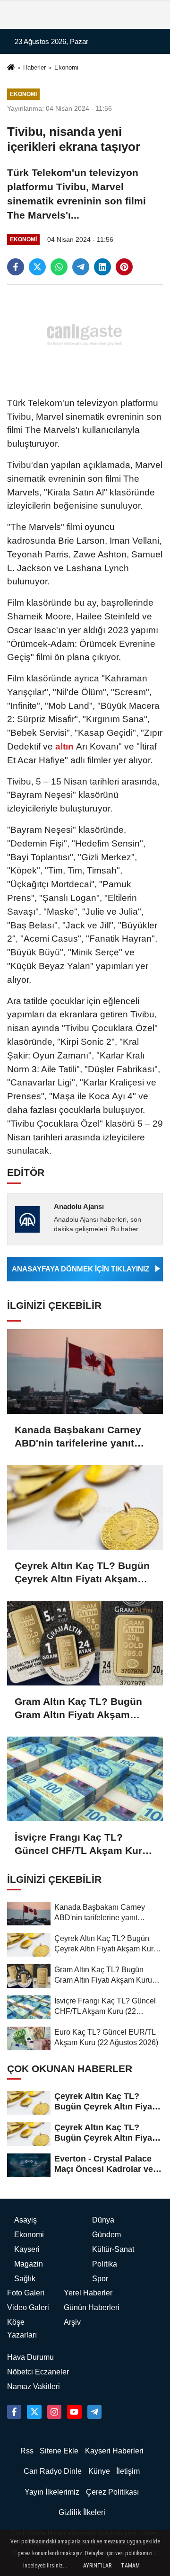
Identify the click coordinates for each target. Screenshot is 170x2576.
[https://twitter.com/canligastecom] (34, 2412)
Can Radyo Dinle (53, 2471)
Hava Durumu (30, 2357)
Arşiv (72, 2322)
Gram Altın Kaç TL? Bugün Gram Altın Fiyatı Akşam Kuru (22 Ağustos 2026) (78, 1709)
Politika (105, 2264)
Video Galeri (28, 2307)
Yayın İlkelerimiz (52, 2492)
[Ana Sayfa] (11, 68)
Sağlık (25, 2279)
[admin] (94, 2412)
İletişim (128, 2471)
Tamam (130, 2566)
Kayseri (27, 2249)
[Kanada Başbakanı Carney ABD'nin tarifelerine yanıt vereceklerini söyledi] (85, 1372)
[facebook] (16, 267)
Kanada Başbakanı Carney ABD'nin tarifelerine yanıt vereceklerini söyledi (78, 1437)
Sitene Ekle (59, 2451)
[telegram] (81, 267)
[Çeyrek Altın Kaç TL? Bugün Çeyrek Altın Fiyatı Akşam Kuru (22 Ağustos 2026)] (85, 1507)
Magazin (29, 2264)
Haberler (34, 67)
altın (64, 746)
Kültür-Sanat (113, 2249)
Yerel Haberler (88, 2293)
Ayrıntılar (97, 2566)
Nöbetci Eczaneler (38, 2372)
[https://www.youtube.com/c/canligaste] (74, 2412)
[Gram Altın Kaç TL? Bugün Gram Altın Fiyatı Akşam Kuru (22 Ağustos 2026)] (85, 1643)
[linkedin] (102, 267)
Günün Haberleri (92, 2307)
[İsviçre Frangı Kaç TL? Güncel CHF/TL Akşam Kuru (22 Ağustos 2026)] (85, 1779)
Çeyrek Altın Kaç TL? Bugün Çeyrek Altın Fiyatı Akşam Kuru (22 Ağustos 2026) (82, 1573)
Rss (27, 2451)
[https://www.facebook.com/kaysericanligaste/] (14, 2412)
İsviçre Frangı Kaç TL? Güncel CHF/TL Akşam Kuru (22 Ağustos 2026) (81, 1844)
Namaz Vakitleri (34, 2386)
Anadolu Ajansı (79, 1206)
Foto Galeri (26, 2293)
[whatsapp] (59, 267)
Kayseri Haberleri (114, 2451)
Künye (99, 2471)
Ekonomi (66, 67)
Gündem (106, 2235)
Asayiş (25, 2220)
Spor (100, 2279)
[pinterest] (124, 267)
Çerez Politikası (112, 2492)
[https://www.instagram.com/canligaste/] (54, 2412)
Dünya (103, 2220)
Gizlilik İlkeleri (82, 2512)
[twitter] (37, 267)
